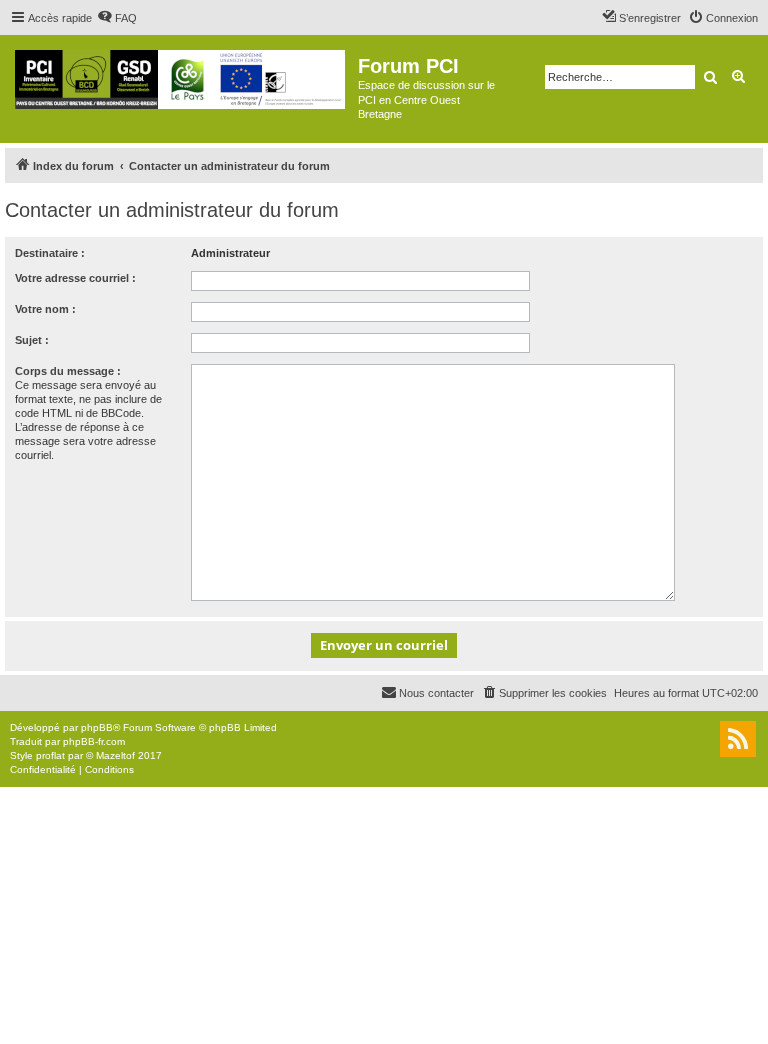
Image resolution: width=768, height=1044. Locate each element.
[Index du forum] (181, 75)
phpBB (97, 727)
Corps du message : (68, 371)
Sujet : (32, 340)
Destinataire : (50, 253)
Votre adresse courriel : (75, 278)
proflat (50, 755)
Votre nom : (45, 309)
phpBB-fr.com (94, 741)
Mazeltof (115, 755)
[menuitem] (117, 18)
